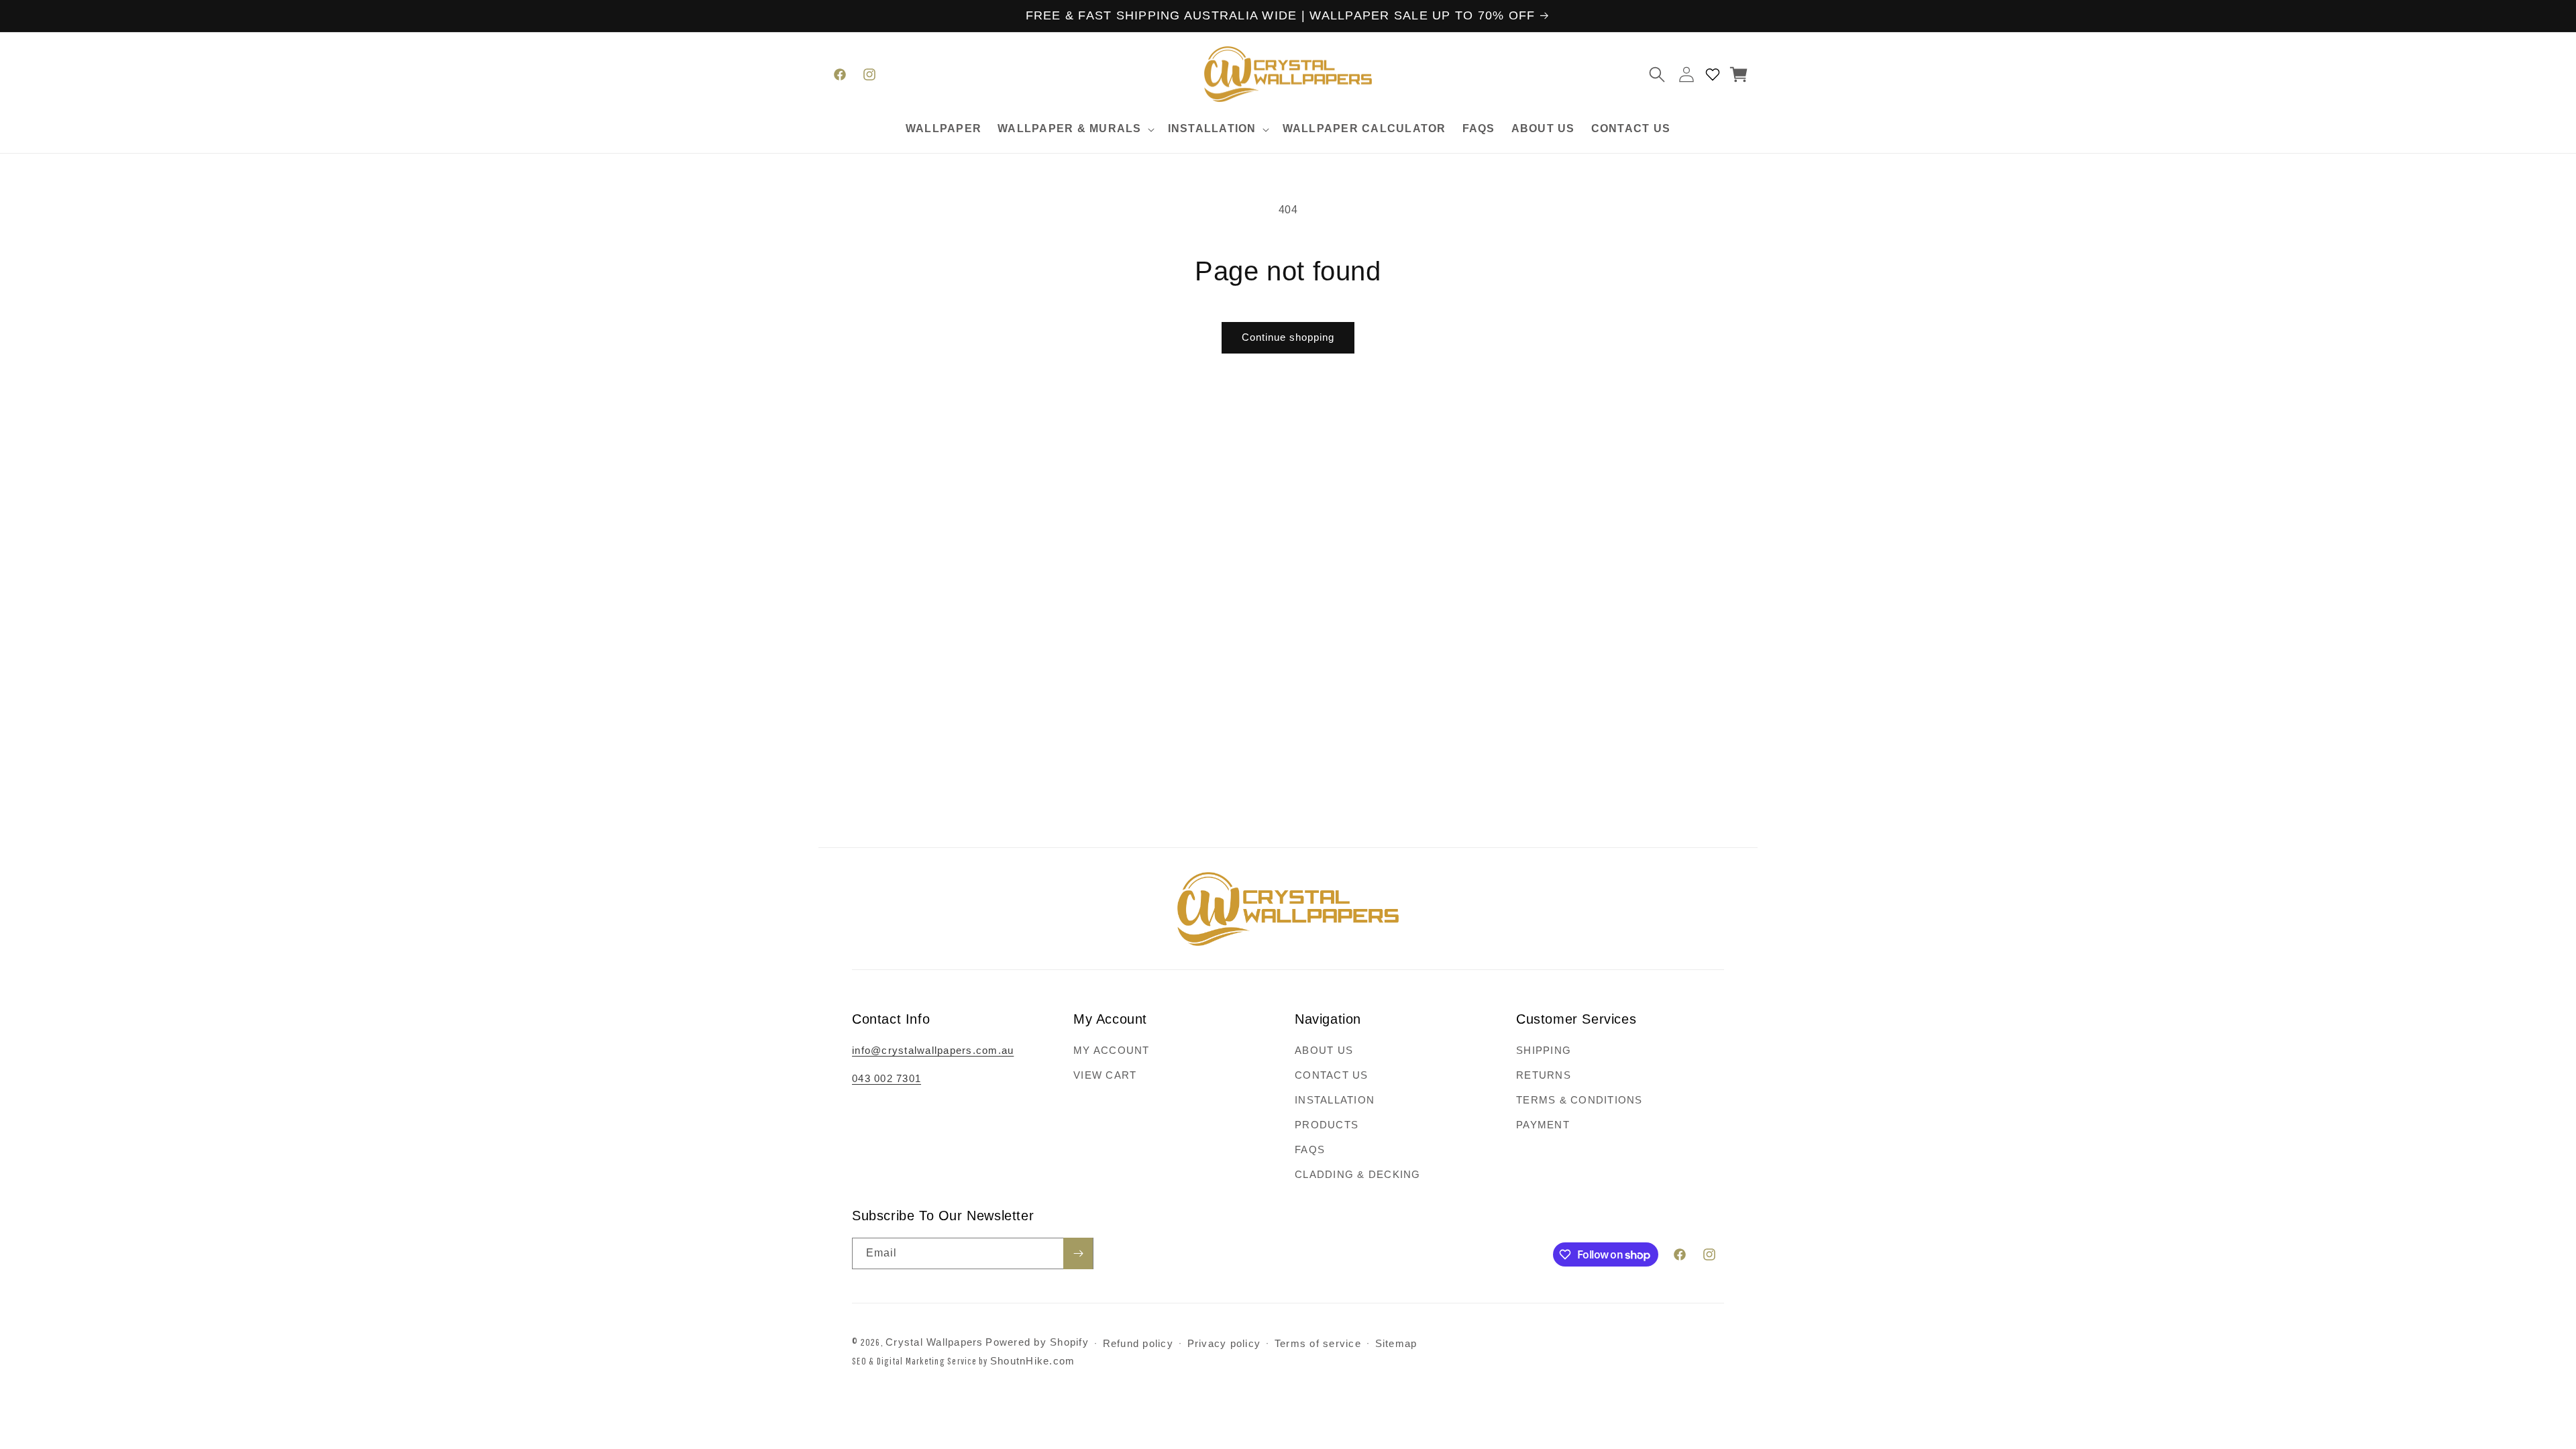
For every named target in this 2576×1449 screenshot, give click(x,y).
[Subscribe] (1078, 1253)
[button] (1075, 129)
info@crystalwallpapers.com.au (933, 1050)
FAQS (1310, 1149)
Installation (1335, 1100)
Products (1327, 1125)
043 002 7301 (887, 1078)
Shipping (1544, 1050)
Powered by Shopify (1037, 1342)
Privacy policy (1224, 1343)
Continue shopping (1288, 337)
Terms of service (1318, 1343)
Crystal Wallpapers (934, 1342)
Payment (1543, 1125)
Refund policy (1138, 1343)
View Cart (1105, 1075)
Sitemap (1396, 1343)
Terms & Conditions (1579, 1100)
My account (1112, 1050)
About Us (1324, 1050)
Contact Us (1332, 1075)
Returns (1544, 1075)
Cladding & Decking (1358, 1174)
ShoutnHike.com (1033, 1361)
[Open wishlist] (1713, 74)
